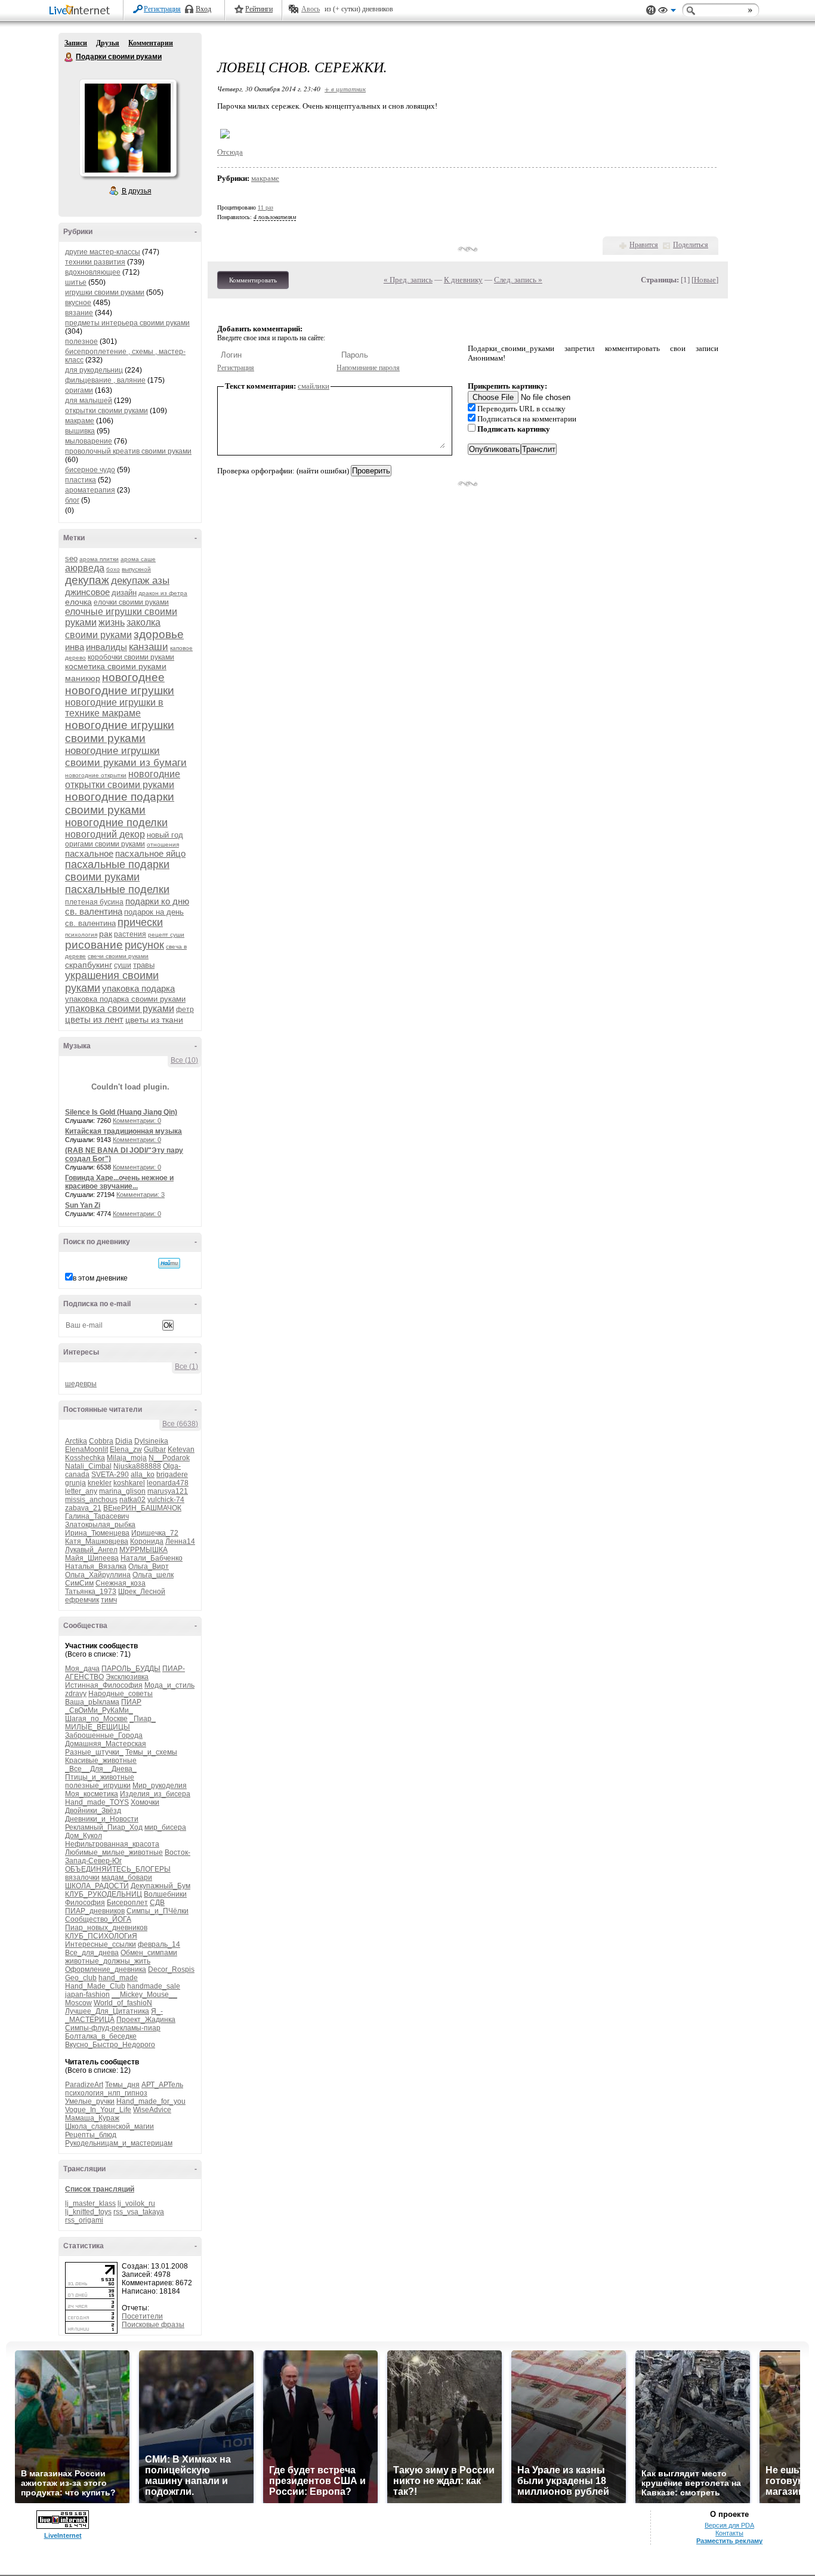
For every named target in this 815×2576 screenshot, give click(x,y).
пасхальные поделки (117, 890)
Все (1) (186, 1367)
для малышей (89, 401)
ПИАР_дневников (95, 1911)
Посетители (142, 2316)
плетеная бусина (94, 902)
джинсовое (87, 592)
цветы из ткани (154, 1020)
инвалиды (106, 647)
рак (106, 934)
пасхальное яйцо (150, 853)
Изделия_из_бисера (155, 1794)
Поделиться (691, 245)
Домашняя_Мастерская (106, 1744)
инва (75, 647)
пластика (81, 480)
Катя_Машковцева (97, 1541)
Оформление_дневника (106, 1969)
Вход (203, 9)
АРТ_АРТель (162, 2085)
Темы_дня (122, 2085)
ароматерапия (90, 490)
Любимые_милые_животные (114, 1852)
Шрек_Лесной (142, 1592)
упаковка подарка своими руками (125, 999)
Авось (311, 9)
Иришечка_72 (155, 1533)
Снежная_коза (121, 1583)
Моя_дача (82, 1669)
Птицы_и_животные (100, 1777)
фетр (185, 1010)
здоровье (159, 634)
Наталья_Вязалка (96, 1566)
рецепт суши (166, 935)
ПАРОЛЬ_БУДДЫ (131, 1669)
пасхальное (89, 853)
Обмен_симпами (149, 1953)
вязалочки (82, 1878)
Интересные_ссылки (101, 1944)
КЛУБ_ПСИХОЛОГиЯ (101, 1936)
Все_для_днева (92, 1953)
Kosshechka (85, 1458)
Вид (667, 12)
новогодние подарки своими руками (120, 803)
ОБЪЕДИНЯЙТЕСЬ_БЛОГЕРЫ (118, 1869)
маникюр (83, 678)
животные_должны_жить (108, 1961)
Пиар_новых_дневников (106, 1928)
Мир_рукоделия (160, 1786)
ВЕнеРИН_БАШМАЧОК (142, 1508)
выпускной (136, 569)
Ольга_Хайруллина (98, 1575)
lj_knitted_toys (88, 2212)
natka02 (132, 1500)
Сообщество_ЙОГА (98, 1919)
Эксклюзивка (127, 1677)
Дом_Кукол (84, 1836)
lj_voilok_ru (136, 2203)
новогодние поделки (116, 823)
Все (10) (184, 1060)
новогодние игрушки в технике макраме (114, 708)
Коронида (147, 1541)
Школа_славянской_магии (109, 2126)
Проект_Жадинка (146, 2020)
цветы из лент (94, 1019)
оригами (79, 390)
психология (81, 935)
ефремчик (82, 1600)
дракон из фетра (163, 593)
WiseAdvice (152, 2110)
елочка (78, 602)
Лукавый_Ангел (91, 1550)
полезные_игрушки (98, 1786)
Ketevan (181, 1449)
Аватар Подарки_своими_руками (128, 128)
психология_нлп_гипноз (106, 2093)
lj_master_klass (90, 2203)
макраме (80, 421)
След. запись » (518, 280)
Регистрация (162, 9)
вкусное (78, 303)
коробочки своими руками (131, 657)
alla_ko (143, 1475)
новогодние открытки (96, 775)
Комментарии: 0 (137, 1121)
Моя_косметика (92, 1794)
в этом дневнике (100, 1278)
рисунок (144, 945)
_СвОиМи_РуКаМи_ (99, 1710)
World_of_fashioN (123, 2003)
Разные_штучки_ (94, 1752)
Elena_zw (126, 1449)
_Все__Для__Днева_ (101, 1769)
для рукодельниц (94, 370)
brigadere (172, 1475)
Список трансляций (100, 2189)
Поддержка (651, 10)
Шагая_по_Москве (96, 1719)
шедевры (81, 1384)
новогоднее (133, 677)
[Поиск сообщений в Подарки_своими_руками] (169, 1263)
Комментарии (151, 43)
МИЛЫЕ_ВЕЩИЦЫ (98, 1727)
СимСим (79, 1583)
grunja (75, 1483)
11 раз (266, 207)
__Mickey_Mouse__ (144, 1995)
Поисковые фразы (153, 2325)
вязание (79, 313)
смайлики (314, 386)
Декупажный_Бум (160, 1886)
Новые (705, 280)
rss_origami (84, 2220)
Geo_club (81, 1978)
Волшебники (165, 1894)
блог (72, 500)
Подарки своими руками (69, 57)
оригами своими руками (105, 844)
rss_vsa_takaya (139, 2212)
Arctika (76, 1441)
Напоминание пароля (368, 368)
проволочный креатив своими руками (128, 451)
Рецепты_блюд (91, 2135)
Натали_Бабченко (152, 1558)
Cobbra (101, 1441)
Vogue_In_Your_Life (98, 2110)
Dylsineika (151, 1441)
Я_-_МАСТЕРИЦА (114, 2015)
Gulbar (155, 1449)
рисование (94, 945)
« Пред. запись (408, 280)
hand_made (118, 1978)
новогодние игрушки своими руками (120, 732)
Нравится (644, 245)
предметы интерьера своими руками (127, 323)
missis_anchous (91, 1500)
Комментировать (253, 280)
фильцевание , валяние (105, 380)
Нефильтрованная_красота (112, 1844)
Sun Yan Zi (83, 1205)
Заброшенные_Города (104, 1735)
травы (144, 965)
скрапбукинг (89, 965)
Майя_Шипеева (92, 1558)
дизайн (124, 593)
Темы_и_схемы (151, 1752)
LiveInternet (82, 11)
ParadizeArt (84, 2085)
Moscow (78, 2003)
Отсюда (230, 152)
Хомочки (145, 1802)
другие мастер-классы (103, 252)
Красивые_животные (101, 1761)
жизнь (112, 622)
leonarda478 (168, 1483)
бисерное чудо (90, 470)
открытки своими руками (106, 411)
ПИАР (131, 1702)
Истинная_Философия (104, 1685)
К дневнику (463, 280)
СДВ (157, 1903)
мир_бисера (165, 1827)
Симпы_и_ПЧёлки (158, 1911)
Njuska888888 (137, 1466)
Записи (76, 43)
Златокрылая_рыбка (100, 1525)
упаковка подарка (138, 988)
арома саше (138, 559)
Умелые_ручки (90, 2101)
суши (123, 965)
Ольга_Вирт (149, 1566)
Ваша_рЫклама (92, 1702)
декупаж (87, 580)
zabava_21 (83, 1508)
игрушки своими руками (105, 293)
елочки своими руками (131, 602)
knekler (100, 1483)
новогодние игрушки (120, 690)
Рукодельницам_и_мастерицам (119, 2143)
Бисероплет (127, 1903)
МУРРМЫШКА (143, 1550)
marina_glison (122, 1491)
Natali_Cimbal (88, 1466)
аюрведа (85, 568)
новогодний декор (105, 834)
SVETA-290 (110, 1475)
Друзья (108, 43)
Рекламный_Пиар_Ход (104, 1827)
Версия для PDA (729, 2525)
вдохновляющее (93, 272)
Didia (124, 1441)
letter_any (81, 1491)
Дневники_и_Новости (102, 1819)
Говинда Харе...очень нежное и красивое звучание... (119, 1182)
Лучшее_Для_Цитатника (107, 2011)
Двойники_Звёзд (93, 1811)
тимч (109, 1600)
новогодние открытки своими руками (123, 779)
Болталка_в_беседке (101, 2036)
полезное (81, 341)
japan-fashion (87, 1995)
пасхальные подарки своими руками (117, 871)
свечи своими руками (118, 956)
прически (140, 922)
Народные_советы (121, 1694)
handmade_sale (154, 1986)
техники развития (95, 262)
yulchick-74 (166, 1500)
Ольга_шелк (153, 1575)
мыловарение (89, 441)
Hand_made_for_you (151, 2101)
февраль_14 (159, 1944)
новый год (165, 835)
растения (130, 934)
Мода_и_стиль (169, 1685)
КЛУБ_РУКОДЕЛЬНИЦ (104, 1894)
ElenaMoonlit (87, 1449)
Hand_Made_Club (95, 1986)
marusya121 (168, 1491)
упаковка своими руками (120, 1009)
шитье (76, 282)
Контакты (729, 2533)
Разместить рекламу (729, 2541)
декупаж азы (140, 581)
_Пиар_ (143, 1719)
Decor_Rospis (171, 1969)
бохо (113, 569)
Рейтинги (259, 9)
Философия (85, 1903)
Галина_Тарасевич (97, 1516)
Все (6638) (180, 1424)
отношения (163, 844)
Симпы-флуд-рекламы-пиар (113, 2028)
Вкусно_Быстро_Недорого (110, 2045)
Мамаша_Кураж (92, 2118)
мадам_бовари (127, 1878)
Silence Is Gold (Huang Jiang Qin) (121, 1112)
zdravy (76, 1694)
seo (71, 558)
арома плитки (99, 559)
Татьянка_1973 (91, 1592)
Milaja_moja (127, 1458)
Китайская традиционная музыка (124, 1131)
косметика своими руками (116, 666)
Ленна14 (180, 1541)
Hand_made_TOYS (97, 1802)
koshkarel (129, 1483)
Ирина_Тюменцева (97, 1533)
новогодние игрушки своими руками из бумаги (126, 757)
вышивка (80, 431)
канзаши (149, 647)
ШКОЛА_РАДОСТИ (97, 1886)
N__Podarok (169, 1458)
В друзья (137, 191)
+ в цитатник (345, 89)
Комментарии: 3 (141, 1195)
